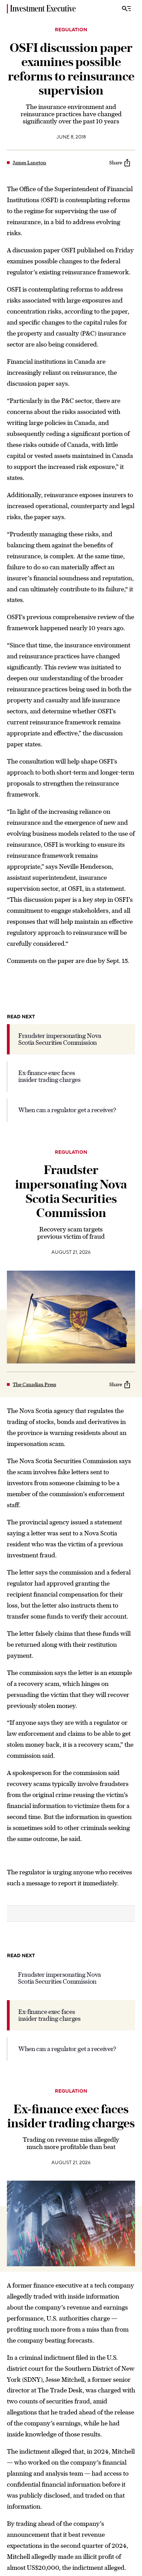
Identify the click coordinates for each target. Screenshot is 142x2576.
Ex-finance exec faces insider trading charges (49, 1076)
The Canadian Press (34, 1384)
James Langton (29, 163)
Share (116, 163)
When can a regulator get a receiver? (67, 1110)
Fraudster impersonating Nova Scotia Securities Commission (60, 1039)
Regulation (71, 30)
